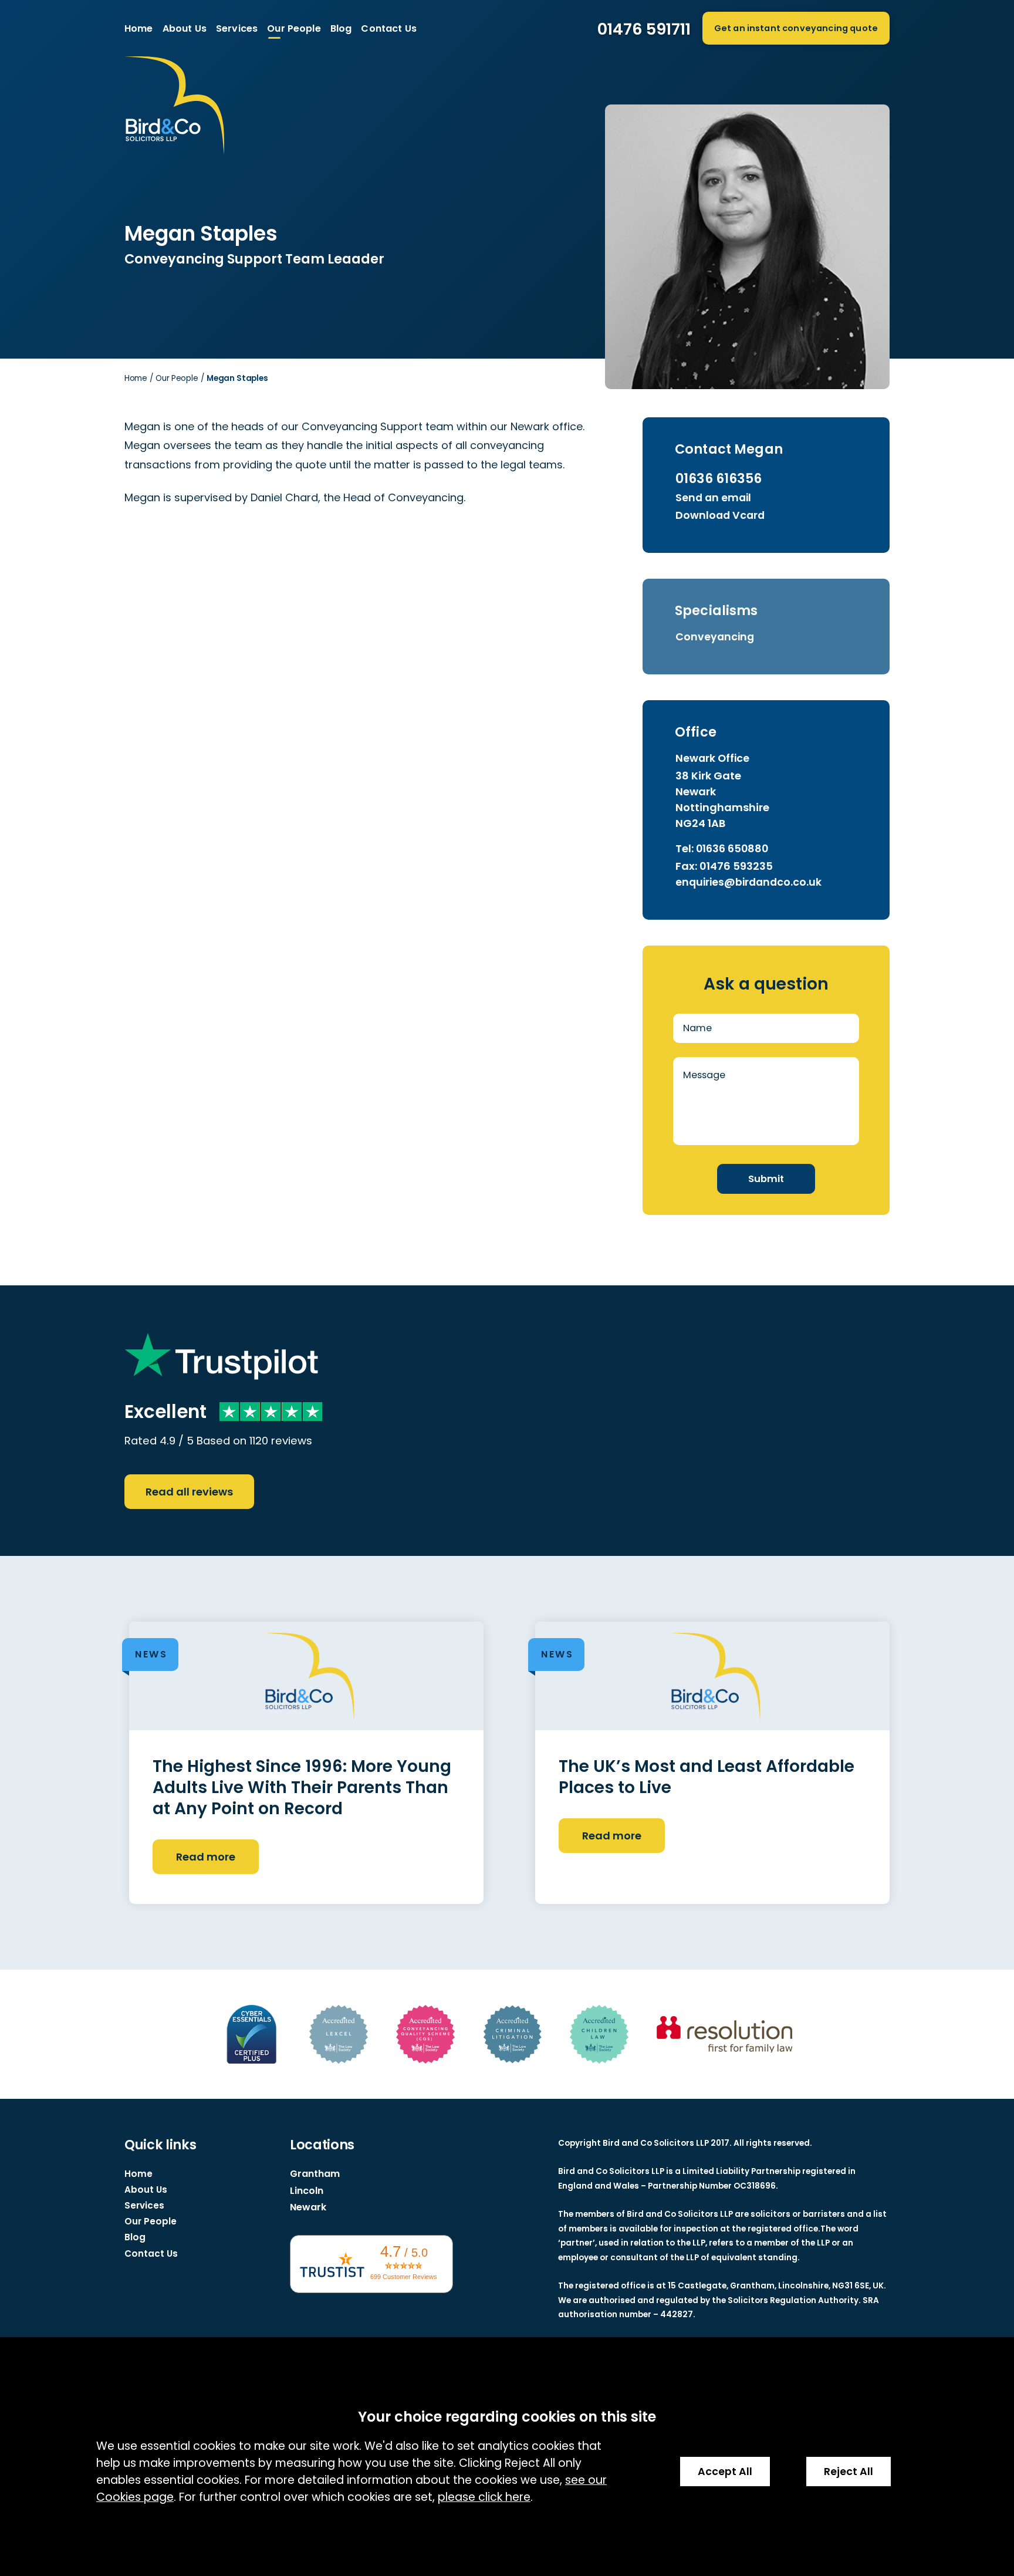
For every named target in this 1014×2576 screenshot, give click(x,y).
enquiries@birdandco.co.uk (748, 882)
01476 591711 (644, 29)
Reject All (849, 2472)
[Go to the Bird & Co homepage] (316, 127)
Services (237, 28)
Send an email (713, 498)
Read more (206, 1857)
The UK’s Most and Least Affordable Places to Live (707, 1777)
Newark (308, 2207)
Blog (341, 28)
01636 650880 (732, 849)
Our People (294, 28)
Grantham (315, 2174)
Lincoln (307, 2191)
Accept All (725, 2472)
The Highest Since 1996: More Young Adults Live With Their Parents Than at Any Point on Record (302, 1788)
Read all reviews (189, 1492)
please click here (484, 2497)
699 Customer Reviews (404, 2277)
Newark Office (712, 758)
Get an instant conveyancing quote (796, 28)
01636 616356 (719, 478)
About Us (185, 28)
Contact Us (389, 28)
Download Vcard (720, 515)
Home (139, 28)
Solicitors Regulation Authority (793, 2300)
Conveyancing (715, 637)
